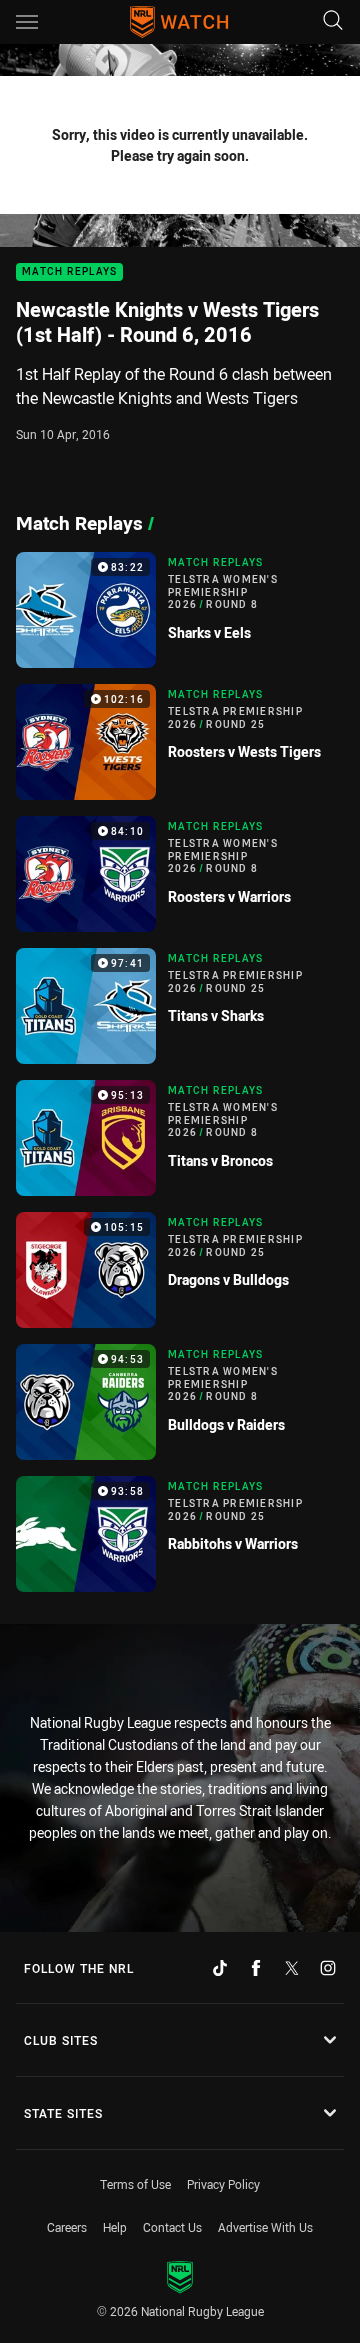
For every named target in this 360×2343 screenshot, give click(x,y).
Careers (67, 2227)
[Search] (333, 21)
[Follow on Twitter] (292, 1968)
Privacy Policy (223, 2184)
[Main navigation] (27, 22)
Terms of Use (135, 2184)
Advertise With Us (265, 2227)
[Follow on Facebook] (256, 1968)
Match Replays (69, 272)
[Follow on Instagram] (328, 1968)
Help (115, 2227)
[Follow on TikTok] (220, 1968)
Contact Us (172, 2227)
